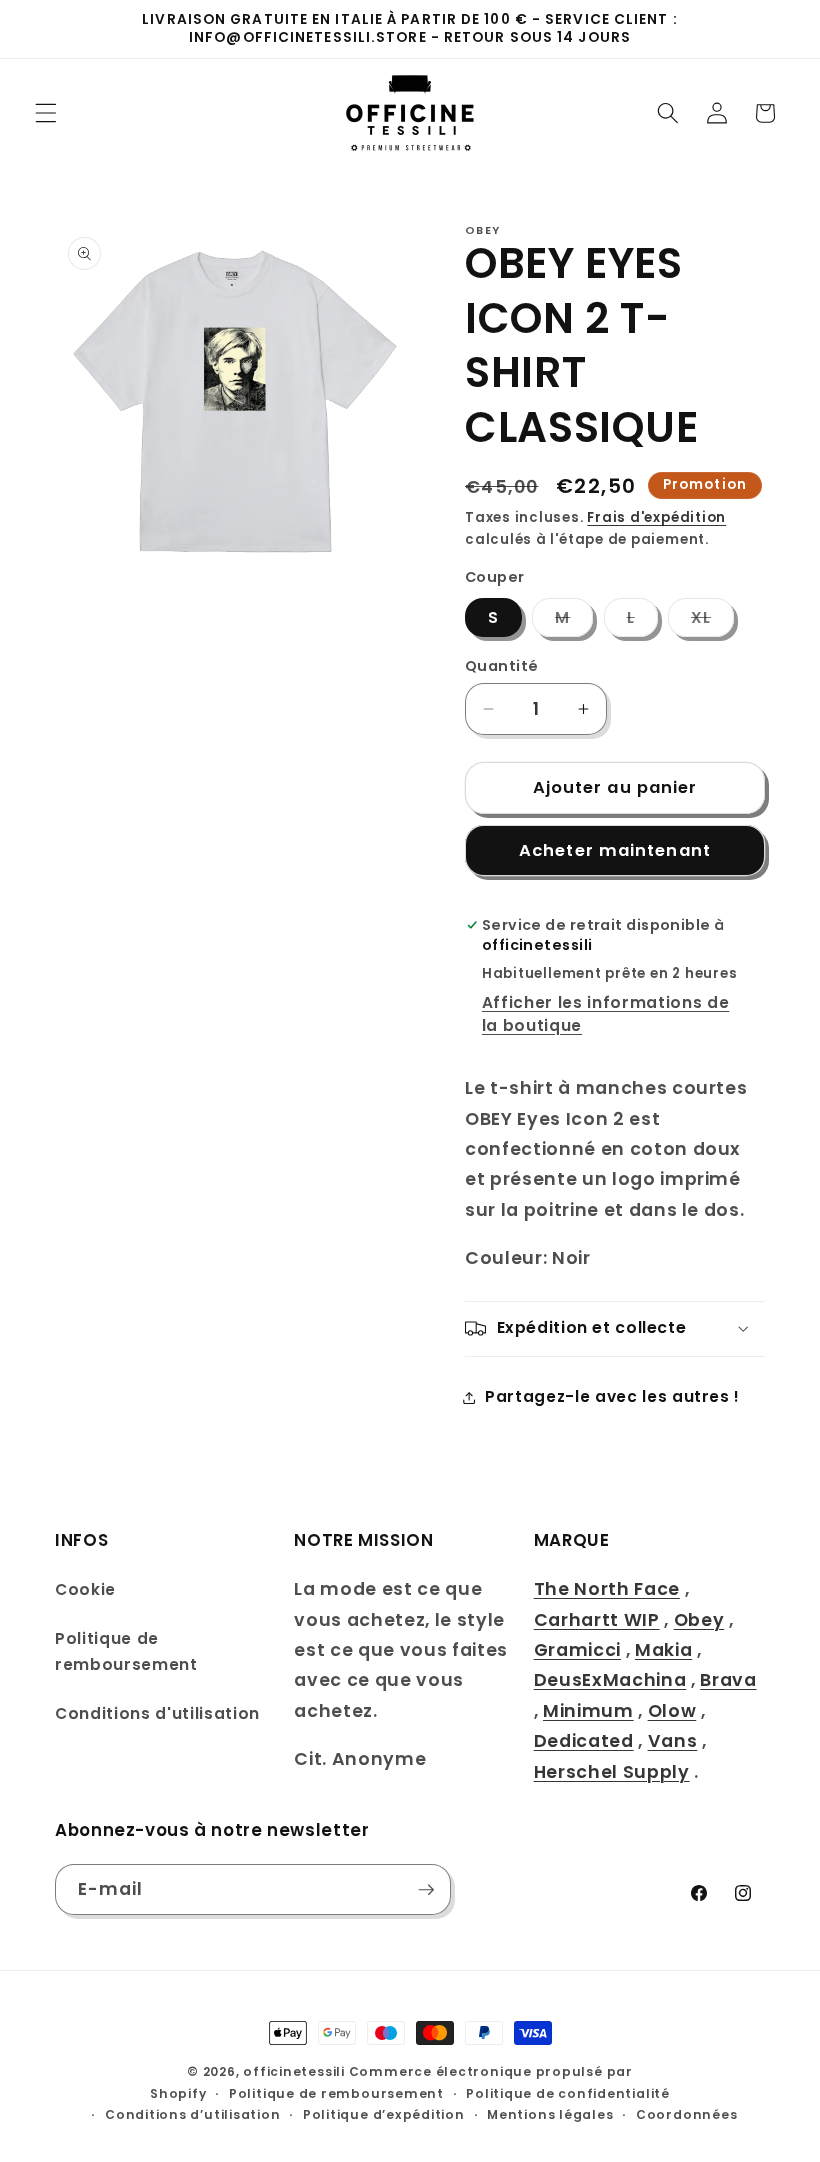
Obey (699, 1620)
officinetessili (294, 2071)
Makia (663, 1650)
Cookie (85, 1589)
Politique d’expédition (384, 2114)
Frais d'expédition (656, 517)
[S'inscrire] (426, 1890)
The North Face (607, 1589)
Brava (728, 1680)
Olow (672, 1711)
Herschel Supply (612, 1772)
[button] (46, 113)
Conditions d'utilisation (157, 1713)
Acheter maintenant (615, 850)
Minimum (588, 1711)
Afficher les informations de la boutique (605, 1014)
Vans (673, 1741)
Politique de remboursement (126, 1652)
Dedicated (584, 1741)
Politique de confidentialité (568, 2093)
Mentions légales (550, 2114)
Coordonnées (686, 2114)
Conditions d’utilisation (192, 2114)
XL (712, 621)
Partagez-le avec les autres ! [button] (612, 1396)
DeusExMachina (610, 1680)
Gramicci (577, 1650)
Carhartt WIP (597, 1620)
